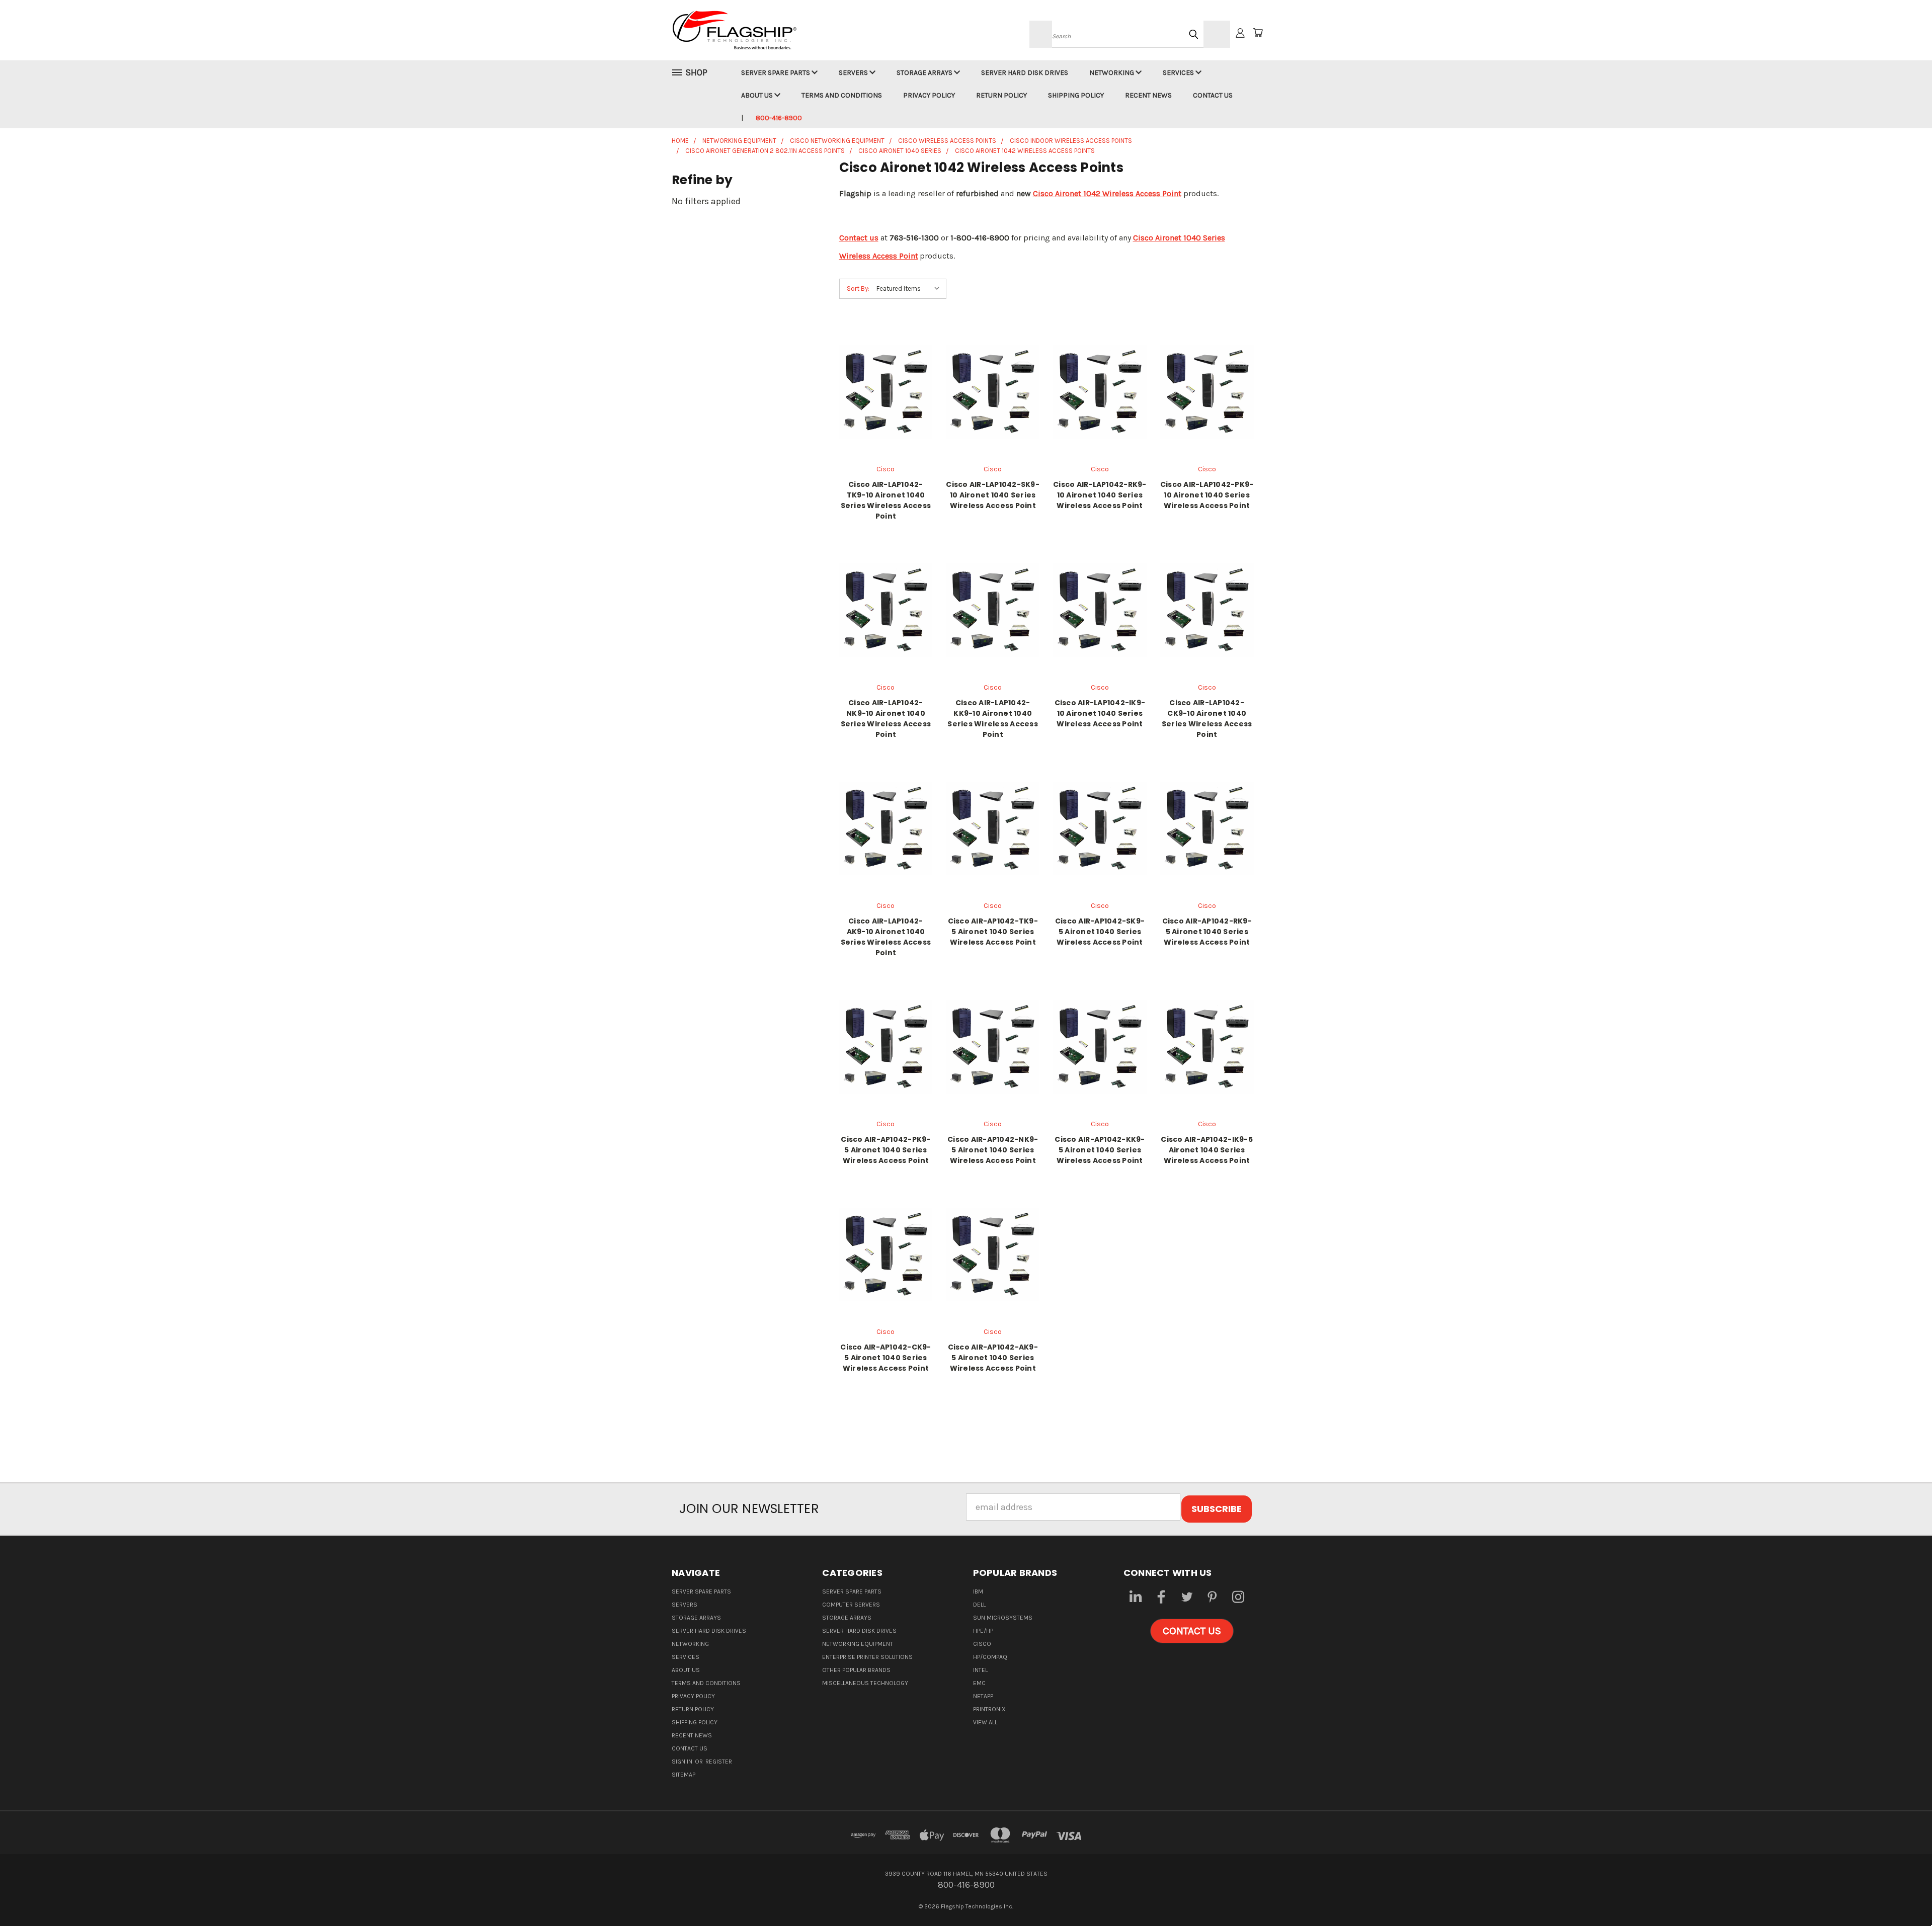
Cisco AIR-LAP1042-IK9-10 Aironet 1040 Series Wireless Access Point (1100, 713)
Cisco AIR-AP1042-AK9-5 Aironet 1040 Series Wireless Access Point (993, 1358)
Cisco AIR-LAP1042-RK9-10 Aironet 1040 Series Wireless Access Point (1100, 495)
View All (985, 1722)
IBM (978, 1592)
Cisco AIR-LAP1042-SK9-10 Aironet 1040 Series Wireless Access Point (993, 495)
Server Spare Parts (776, 73)
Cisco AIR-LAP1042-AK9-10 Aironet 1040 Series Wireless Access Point (886, 937)
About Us (758, 95)
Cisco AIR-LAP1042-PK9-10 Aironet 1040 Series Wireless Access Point (1207, 495)
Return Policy (1001, 95)
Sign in (683, 1762)
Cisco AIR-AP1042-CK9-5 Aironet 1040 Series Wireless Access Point (886, 1358)
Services (1179, 73)
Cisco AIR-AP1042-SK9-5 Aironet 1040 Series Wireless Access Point (1100, 932)
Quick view (886, 379)
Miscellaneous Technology (865, 1683)
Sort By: (858, 288)
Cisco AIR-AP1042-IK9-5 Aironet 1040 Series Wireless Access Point (1207, 1150)
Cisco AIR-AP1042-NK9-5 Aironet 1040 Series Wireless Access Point (993, 1150)
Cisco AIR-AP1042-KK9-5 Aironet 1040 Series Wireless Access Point (1100, 1150)
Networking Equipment (858, 1644)
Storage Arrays (925, 73)
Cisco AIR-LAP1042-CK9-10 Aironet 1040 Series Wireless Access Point (1207, 719)
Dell (979, 1605)
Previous (1902, 1895)
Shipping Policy (1076, 95)
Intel (980, 1670)
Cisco (982, 1644)
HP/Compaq (990, 1657)
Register (719, 1762)
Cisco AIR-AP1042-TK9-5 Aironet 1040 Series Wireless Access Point (993, 932)
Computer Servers (851, 1605)
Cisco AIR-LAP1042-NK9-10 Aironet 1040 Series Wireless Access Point (886, 719)
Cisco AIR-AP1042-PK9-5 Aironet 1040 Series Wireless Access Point (886, 1150)
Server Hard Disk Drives (1025, 73)
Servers (854, 73)
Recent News (1148, 95)
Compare (882, 402)
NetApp (983, 1696)
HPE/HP (983, 1631)
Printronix (989, 1709)
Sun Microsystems (1003, 1618)
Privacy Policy (929, 95)
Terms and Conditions (842, 95)
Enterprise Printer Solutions (867, 1657)
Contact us (859, 238)
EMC (979, 1683)
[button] (1192, 1631)
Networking (1112, 73)
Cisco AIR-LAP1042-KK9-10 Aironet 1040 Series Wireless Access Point (993, 719)
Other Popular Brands (856, 1670)
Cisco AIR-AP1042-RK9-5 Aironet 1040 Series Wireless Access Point (1207, 932)
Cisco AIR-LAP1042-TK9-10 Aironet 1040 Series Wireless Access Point (886, 500)
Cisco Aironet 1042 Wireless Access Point (1107, 193)
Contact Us (1213, 95)
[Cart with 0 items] (1258, 33)
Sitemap (683, 1775)
